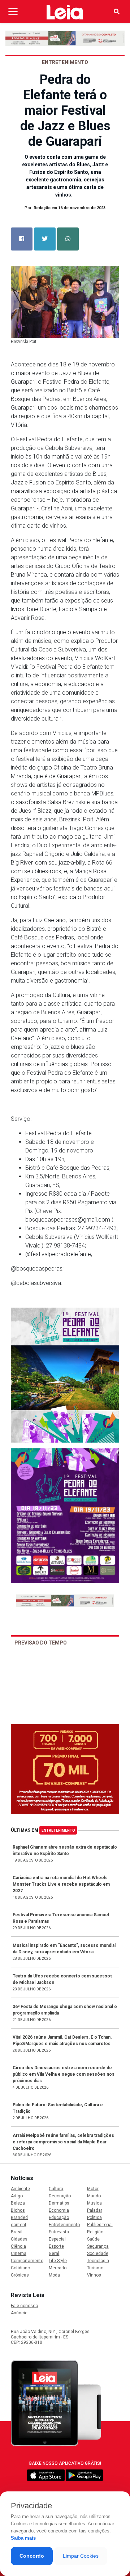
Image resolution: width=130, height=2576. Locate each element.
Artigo (17, 2196)
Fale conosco (24, 2306)
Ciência (18, 2246)
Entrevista (59, 2232)
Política (94, 2218)
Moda (54, 2275)
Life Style (58, 2261)
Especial (57, 2239)
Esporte (56, 2246)
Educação (59, 2218)
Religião (95, 2232)
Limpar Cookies (81, 2556)
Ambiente (20, 2189)
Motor (93, 2189)
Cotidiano (20, 2268)
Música (94, 2203)
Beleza (18, 2203)
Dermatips (59, 2203)
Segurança (98, 2246)
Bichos (18, 2210)
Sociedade (98, 2254)
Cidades (19, 2239)
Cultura (56, 2189)
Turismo (95, 2268)
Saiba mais (23, 2538)
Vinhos (94, 2275)
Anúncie (19, 2313)
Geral (54, 2254)
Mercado (58, 2268)
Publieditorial (100, 2225)
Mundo (94, 2196)
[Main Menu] (13, 12)
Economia (59, 2210)
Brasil (17, 2232)
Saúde (93, 2239)
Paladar (95, 2210)
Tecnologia (98, 2261)
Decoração (60, 2196)
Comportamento (27, 2261)
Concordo (32, 2556)
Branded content (19, 2221)
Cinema (19, 2254)
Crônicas (20, 2275)
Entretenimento (58, 1830)
